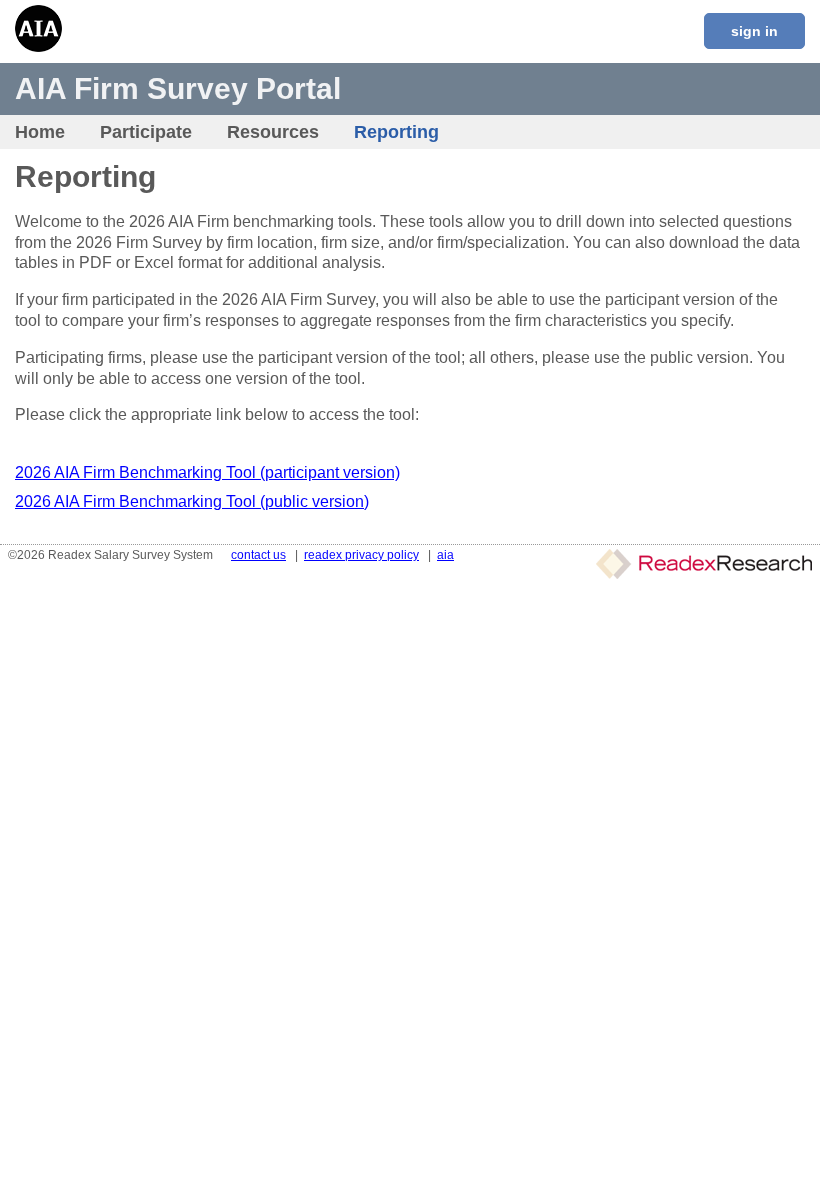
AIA (445, 555)
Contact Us (258, 555)
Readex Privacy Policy (361, 555)
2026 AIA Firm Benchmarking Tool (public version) (192, 501)
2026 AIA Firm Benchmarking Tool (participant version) (207, 472)
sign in (754, 31)
